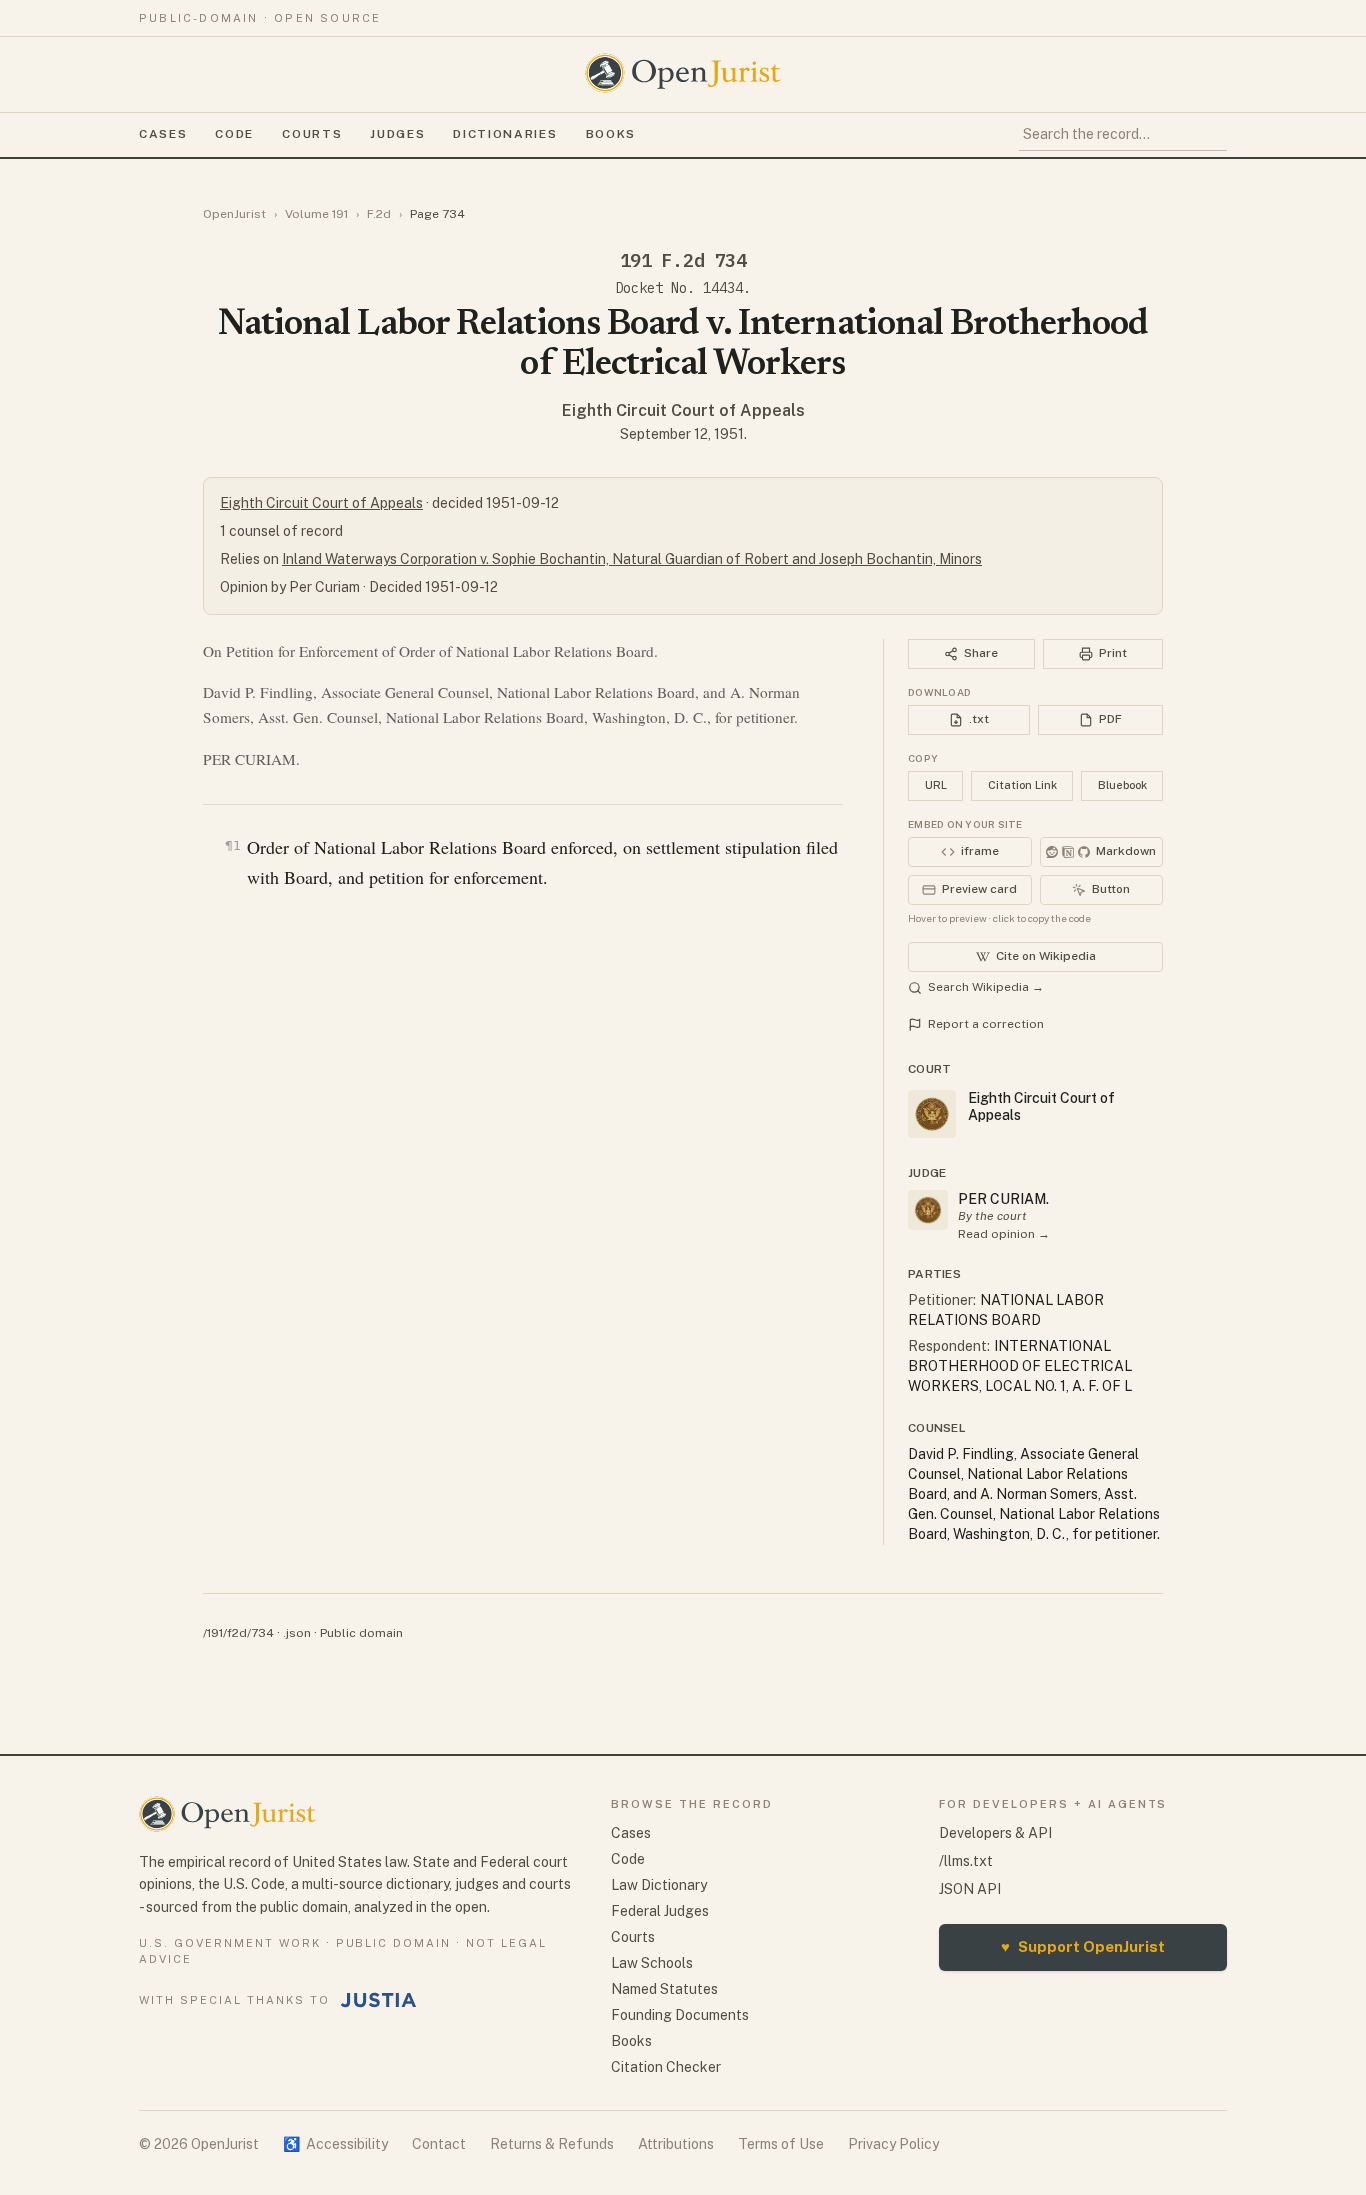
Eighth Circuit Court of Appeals (683, 410)
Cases (163, 134)
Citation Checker (666, 2067)
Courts (312, 134)
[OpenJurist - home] (683, 73)
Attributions (676, 2144)
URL (936, 785)
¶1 (233, 845)
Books (611, 134)
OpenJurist (234, 214)
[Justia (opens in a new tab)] (379, 2000)
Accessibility (335, 2144)
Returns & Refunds (552, 2144)
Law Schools (652, 1963)
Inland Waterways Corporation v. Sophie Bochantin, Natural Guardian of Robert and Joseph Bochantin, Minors (632, 559)
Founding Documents (680, 2015)
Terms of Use (781, 2144)
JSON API (970, 1889)
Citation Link (1022, 785)
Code (234, 134)
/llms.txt (966, 1861)
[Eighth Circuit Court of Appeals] (928, 1210)
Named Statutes (664, 1989)
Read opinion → (1004, 1234)
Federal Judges (660, 1911)
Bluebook (1122, 785)
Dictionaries (505, 134)
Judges (397, 134)
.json (297, 1633)
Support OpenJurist (1083, 1946)
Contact (439, 2144)
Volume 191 (316, 214)
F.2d (379, 214)
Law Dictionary (659, 1885)
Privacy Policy (893, 2144)
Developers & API (995, 1833)
